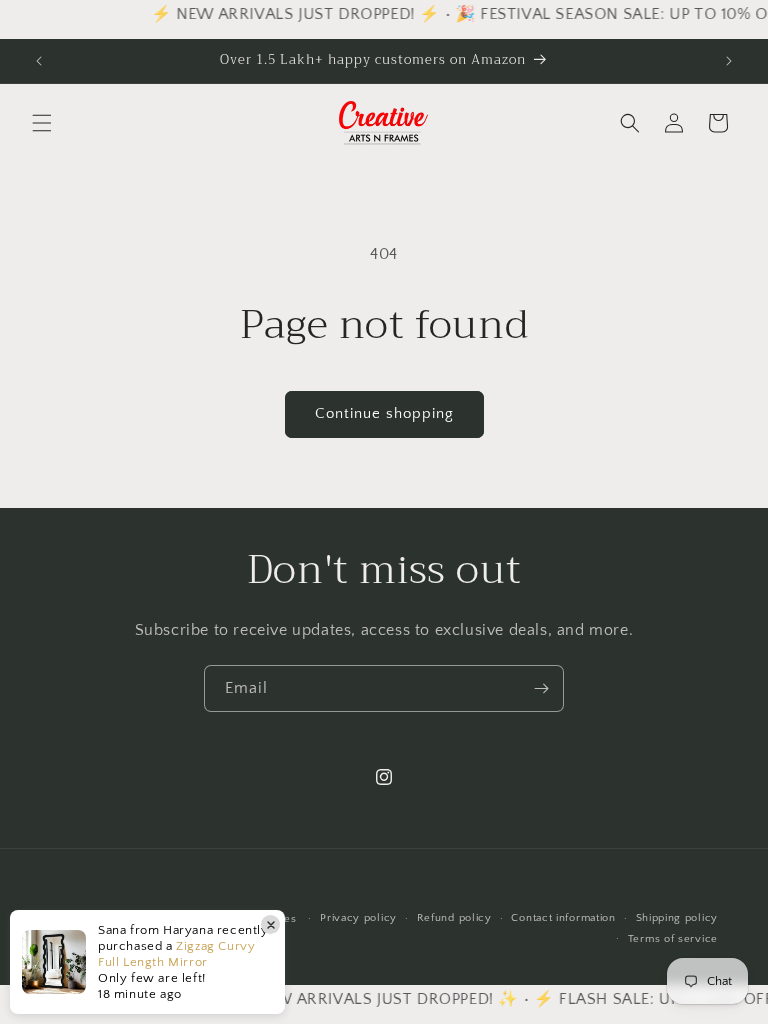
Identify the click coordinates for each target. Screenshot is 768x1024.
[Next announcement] (729, 61)
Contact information (563, 918)
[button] (42, 123)
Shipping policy (677, 918)
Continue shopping (384, 413)
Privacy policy (358, 918)
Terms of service (673, 939)
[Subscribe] (541, 688)
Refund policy (454, 918)
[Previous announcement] (39, 61)
